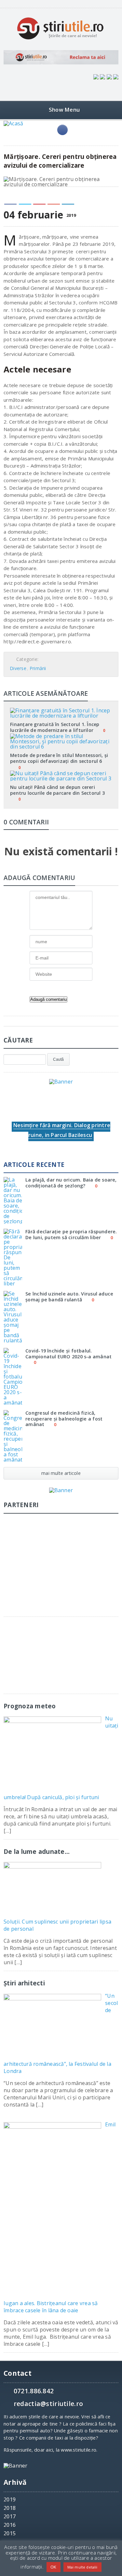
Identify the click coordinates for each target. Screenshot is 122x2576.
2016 (10, 2525)
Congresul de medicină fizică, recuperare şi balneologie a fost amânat (64, 1419)
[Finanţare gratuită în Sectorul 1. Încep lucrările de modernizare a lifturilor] (61, 710)
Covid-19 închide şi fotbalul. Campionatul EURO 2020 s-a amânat (68, 1353)
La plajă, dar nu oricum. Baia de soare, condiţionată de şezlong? (71, 1183)
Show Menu (64, 110)
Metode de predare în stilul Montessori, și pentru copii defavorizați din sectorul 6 (59, 758)
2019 (10, 2499)
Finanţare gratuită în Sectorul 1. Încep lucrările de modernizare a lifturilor (55, 727)
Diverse (18, 668)
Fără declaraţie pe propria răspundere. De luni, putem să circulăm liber (71, 1234)
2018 (10, 2508)
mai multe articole (61, 1473)
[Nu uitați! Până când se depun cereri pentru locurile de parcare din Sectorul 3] (61, 773)
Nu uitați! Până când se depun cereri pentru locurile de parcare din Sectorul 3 (57, 790)
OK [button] (53, 2567)
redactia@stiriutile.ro (48, 2404)
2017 (10, 2516)
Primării (38, 668)
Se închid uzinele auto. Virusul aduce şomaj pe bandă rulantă (69, 1296)
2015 (10, 2533)
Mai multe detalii (82, 2567)
